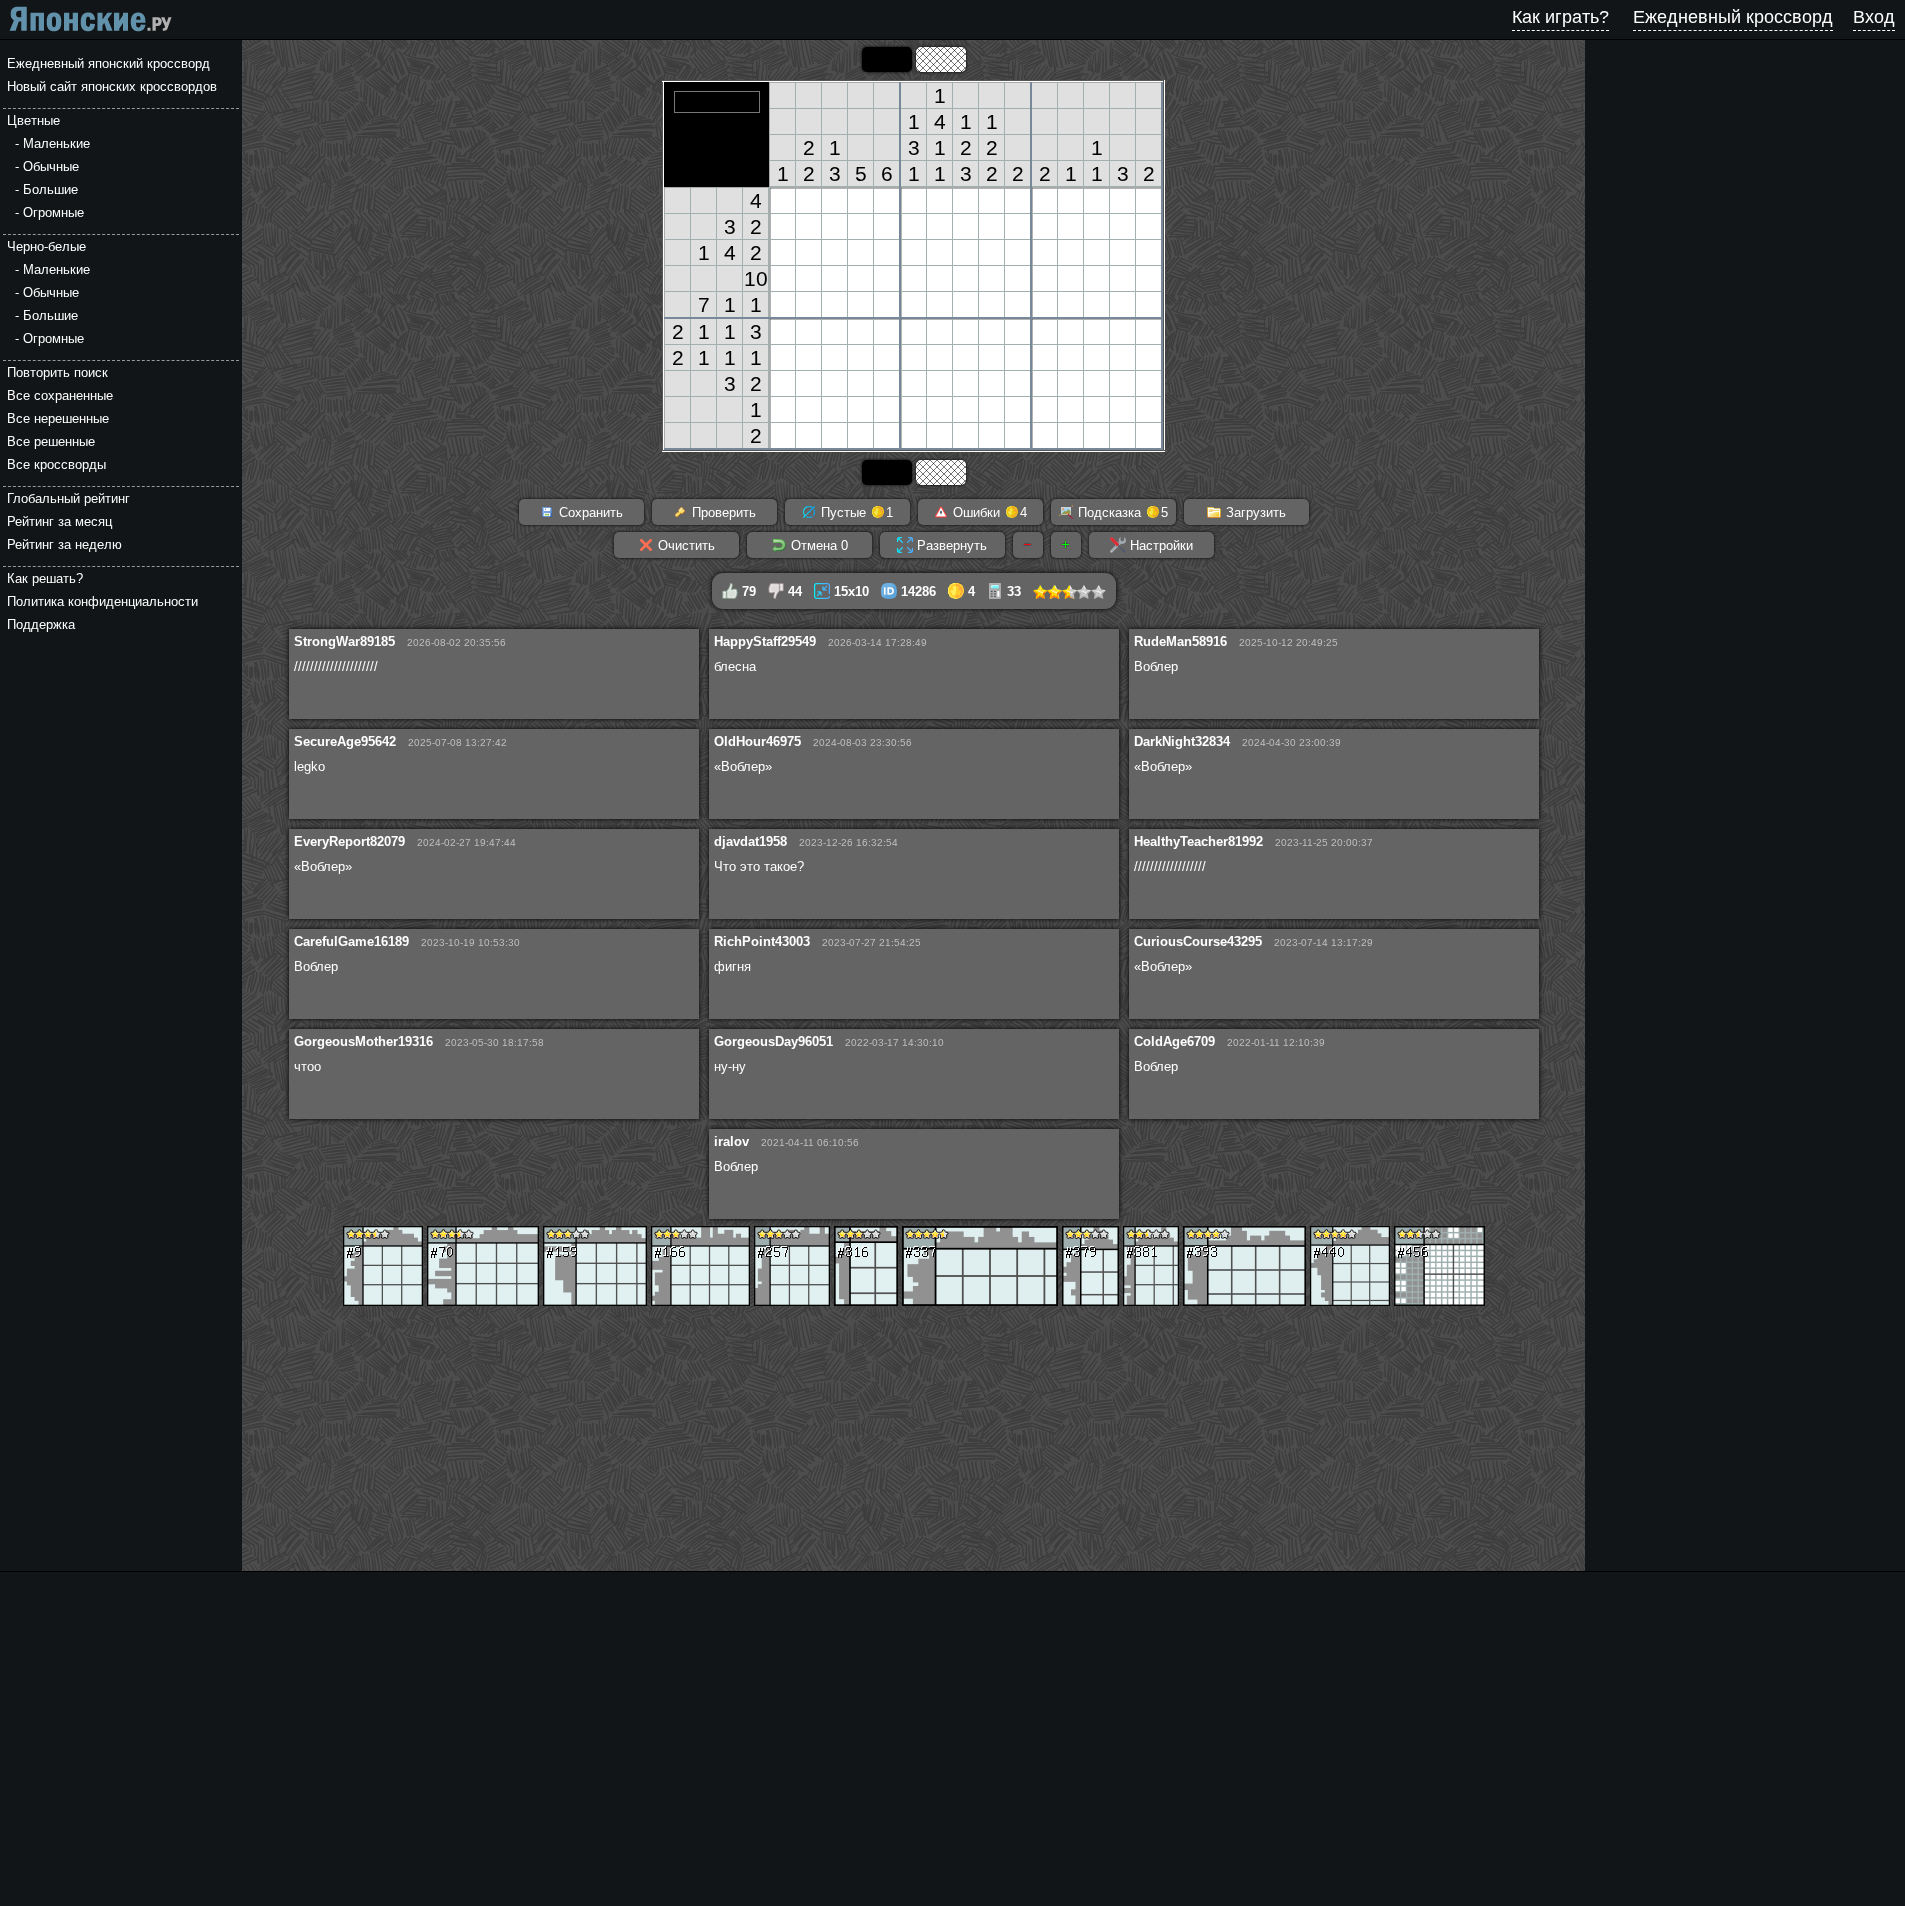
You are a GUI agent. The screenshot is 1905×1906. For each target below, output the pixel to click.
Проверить (722, 512)
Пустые (855, 512)
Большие (50, 189)
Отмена (817, 545)
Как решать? (45, 578)
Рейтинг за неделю (64, 544)
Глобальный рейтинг (68, 498)
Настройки (1159, 545)
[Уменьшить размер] (1028, 545)
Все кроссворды (56, 464)
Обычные (51, 166)
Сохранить (589, 512)
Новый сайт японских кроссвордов (112, 86)
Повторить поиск (57, 372)
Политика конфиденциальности (102, 601)
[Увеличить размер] (1066, 545)
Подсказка (1121, 512)
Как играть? (1560, 17)
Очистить (684, 545)
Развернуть (950, 545)
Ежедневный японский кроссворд (108, 63)
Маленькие (56, 143)
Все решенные (51, 441)
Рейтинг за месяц (59, 521)
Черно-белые (46, 246)
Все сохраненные (60, 395)
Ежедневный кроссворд (1733, 17)
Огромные (53, 212)
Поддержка (41, 624)
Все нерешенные (58, 418)
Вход (1874, 17)
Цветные (33, 120)
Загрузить (1254, 512)
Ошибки (988, 512)
